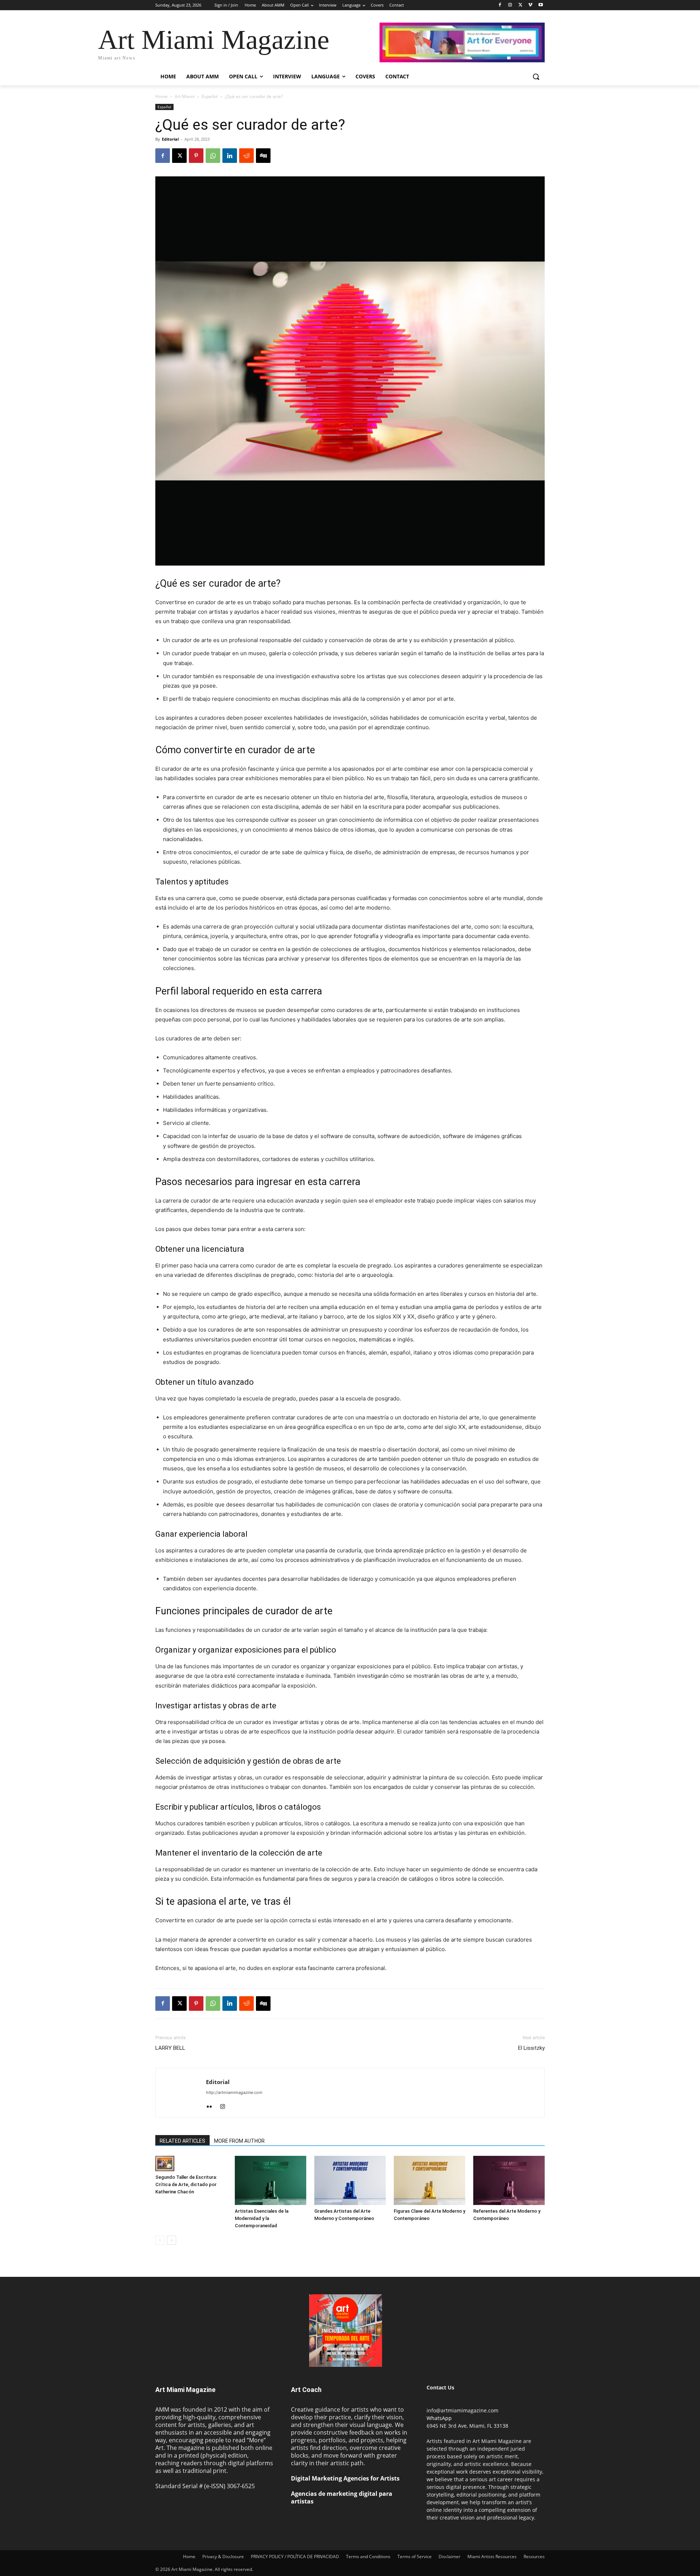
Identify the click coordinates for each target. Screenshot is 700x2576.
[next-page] (172, 2240)
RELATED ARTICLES (182, 2141)
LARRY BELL (170, 2048)
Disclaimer (450, 2557)
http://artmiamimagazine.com (234, 2092)
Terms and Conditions (368, 2557)
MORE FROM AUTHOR (239, 2141)
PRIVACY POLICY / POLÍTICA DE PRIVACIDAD (295, 2557)
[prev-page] (160, 2240)
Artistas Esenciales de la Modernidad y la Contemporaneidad (262, 2218)
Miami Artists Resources (492, 2557)
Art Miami (185, 96)
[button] (536, 77)
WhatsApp (439, 2418)
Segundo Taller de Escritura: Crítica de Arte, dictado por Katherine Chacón (186, 2184)
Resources (534, 2557)
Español (210, 96)
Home (162, 96)
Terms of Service (415, 2557)
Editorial (170, 139)
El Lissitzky (531, 2048)
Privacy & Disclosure (223, 2557)
